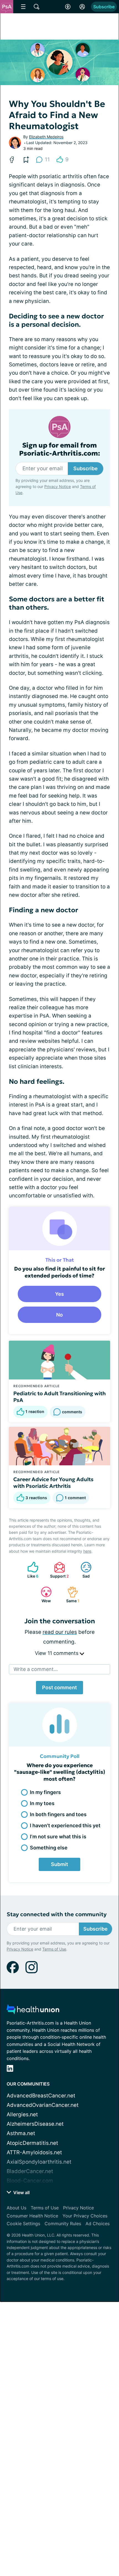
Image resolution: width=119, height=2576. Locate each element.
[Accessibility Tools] (68, 7)
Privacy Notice (58, 486)
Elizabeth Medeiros (46, 137)
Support (59, 1570)
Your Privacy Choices (85, 2216)
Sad (82, 1570)
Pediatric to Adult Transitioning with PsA (59, 1397)
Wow (43, 1595)
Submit (59, 1864)
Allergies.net (22, 2114)
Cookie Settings (23, 2224)
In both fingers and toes (58, 1814)
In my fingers (45, 1792)
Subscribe (104, 7)
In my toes (42, 1803)
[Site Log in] (82, 7)
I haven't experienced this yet (65, 1825)
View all (21, 2192)
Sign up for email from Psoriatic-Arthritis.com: (60, 449)
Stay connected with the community (57, 1914)
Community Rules (63, 2224)
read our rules (60, 1632)
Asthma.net (21, 2133)
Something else (49, 1848)
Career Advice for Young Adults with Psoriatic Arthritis (53, 1483)
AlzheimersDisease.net (35, 2124)
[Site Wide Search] (37, 7)
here (87, 1551)
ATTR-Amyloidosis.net (34, 2152)
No (59, 1315)
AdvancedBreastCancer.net (41, 2096)
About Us (16, 2208)
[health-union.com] (33, 2011)
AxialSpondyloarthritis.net (39, 2162)
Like (30, 1570)
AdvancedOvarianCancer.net (43, 2105)
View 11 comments (57, 1653)
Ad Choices (98, 2224)
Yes (59, 1294)
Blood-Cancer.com (30, 2181)
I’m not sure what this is (58, 1837)
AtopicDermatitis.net (32, 2143)
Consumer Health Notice (32, 2216)
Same (71, 1595)
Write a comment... (36, 1669)
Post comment (59, 1687)
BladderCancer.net (30, 2171)
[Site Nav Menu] (23, 7)
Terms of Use (54, 1949)
